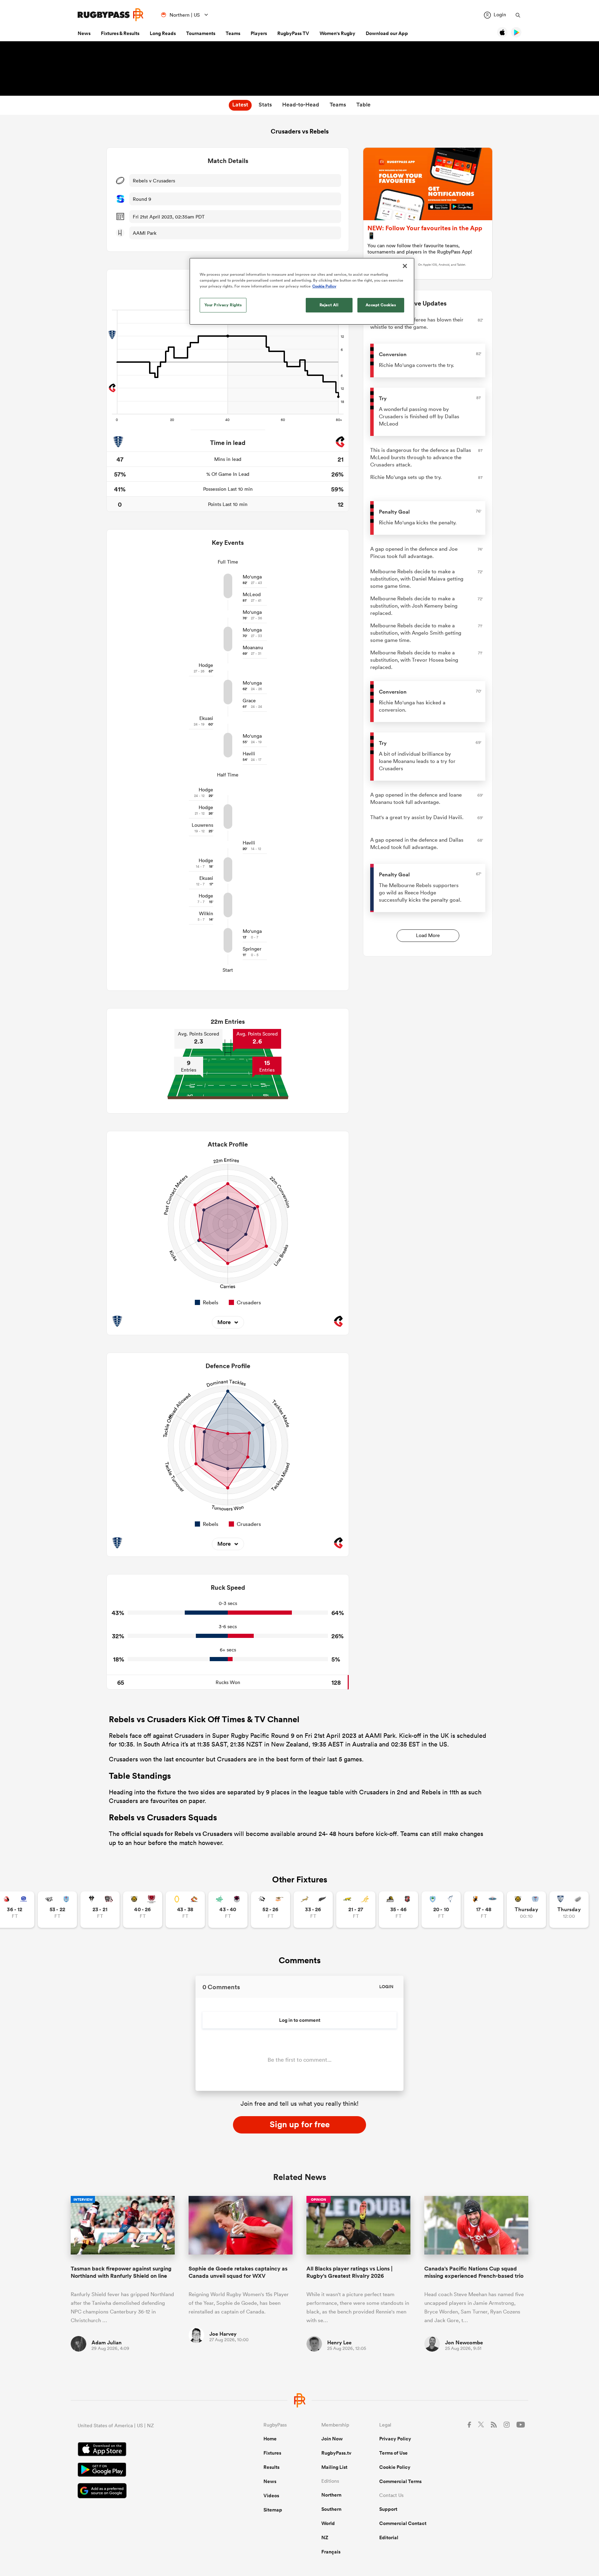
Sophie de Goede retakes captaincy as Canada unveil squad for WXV (238, 2272)
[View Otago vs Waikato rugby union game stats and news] (185, 1910)
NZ (325, 2538)
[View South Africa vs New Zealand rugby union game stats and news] (313, 1910)
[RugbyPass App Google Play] (146, 2471)
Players (259, 33)
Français (331, 2552)
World (328, 2523)
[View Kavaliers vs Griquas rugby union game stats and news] (484, 1910)
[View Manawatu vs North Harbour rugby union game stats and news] (228, 1910)
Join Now (332, 2439)
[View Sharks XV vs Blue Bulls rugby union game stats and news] (57, 1910)
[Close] (405, 266)
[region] (302, 291)
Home (270, 2439)
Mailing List (334, 2467)
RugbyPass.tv (336, 2453)
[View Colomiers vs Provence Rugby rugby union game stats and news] (569, 1910)
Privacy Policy (395, 2439)
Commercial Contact (403, 2523)
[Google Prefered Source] (146, 2492)
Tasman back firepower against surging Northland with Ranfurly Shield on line (121, 2272)
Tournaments (201, 33)
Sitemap (273, 2510)
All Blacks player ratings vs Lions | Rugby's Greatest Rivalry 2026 (349, 2272)
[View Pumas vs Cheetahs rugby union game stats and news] (271, 1910)
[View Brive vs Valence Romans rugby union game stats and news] (100, 1910)
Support (388, 2509)
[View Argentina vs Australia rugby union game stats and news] (356, 1910)
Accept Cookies (381, 305)
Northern (331, 2495)
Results (271, 2467)
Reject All (329, 305)
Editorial (389, 2538)
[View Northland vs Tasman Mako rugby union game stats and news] (441, 1910)
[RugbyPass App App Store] (146, 2450)
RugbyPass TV (293, 33)
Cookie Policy (395, 2467)
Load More (428, 935)
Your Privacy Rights (223, 305)
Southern (331, 2509)
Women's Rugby (337, 33)
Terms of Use (393, 2453)
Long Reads (163, 33)
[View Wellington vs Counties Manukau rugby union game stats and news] (398, 1910)
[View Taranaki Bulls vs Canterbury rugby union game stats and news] (143, 1910)
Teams (233, 33)
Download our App (387, 33)
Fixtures (272, 2453)
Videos (271, 2496)
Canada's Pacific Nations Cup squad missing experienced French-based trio (474, 2272)
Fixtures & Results (120, 33)
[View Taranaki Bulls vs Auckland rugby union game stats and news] (526, 1910)
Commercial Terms (400, 2481)
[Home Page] (111, 15)
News (84, 33)
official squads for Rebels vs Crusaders (177, 1834)
